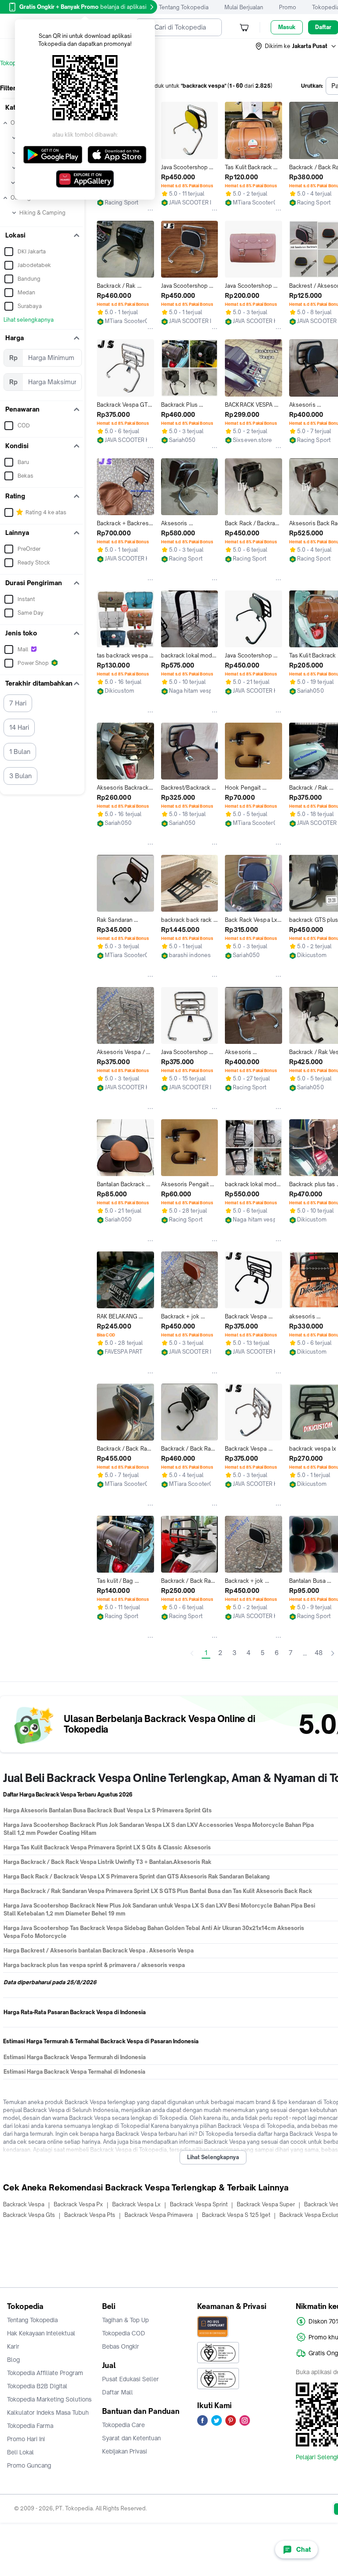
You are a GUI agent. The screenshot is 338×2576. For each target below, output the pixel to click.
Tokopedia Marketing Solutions (49, 2399)
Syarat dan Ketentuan (131, 2438)
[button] (296, 46)
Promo (288, 7)
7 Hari (18, 703)
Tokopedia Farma (30, 2426)
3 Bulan (20, 776)
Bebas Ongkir (121, 2346)
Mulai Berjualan (244, 7)
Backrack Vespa (24, 2204)
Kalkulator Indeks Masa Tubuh (48, 2413)
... (305, 1653)
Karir (13, 2346)
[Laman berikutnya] (333, 1653)
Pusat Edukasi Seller (130, 2379)
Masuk (287, 27)
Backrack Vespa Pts (90, 2215)
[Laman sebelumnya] (192, 1653)
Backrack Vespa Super (266, 2204)
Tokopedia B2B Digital (37, 2386)
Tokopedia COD (124, 2333)
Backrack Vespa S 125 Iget (236, 2215)
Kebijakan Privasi (125, 2451)
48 (319, 1653)
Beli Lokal (20, 2452)
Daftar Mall (118, 2392)
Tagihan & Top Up (125, 2320)
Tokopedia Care (123, 2425)
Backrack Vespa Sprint (199, 2204)
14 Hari (19, 727)
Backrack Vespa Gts (29, 2215)
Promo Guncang (29, 2465)
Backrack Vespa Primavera (159, 2215)
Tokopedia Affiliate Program (45, 2373)
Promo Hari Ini (26, 2439)
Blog (13, 2360)
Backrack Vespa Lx (136, 2204)
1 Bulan (20, 752)
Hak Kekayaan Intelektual (41, 2333)
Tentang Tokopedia (184, 7)
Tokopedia (14, 63)
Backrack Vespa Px (78, 2204)
